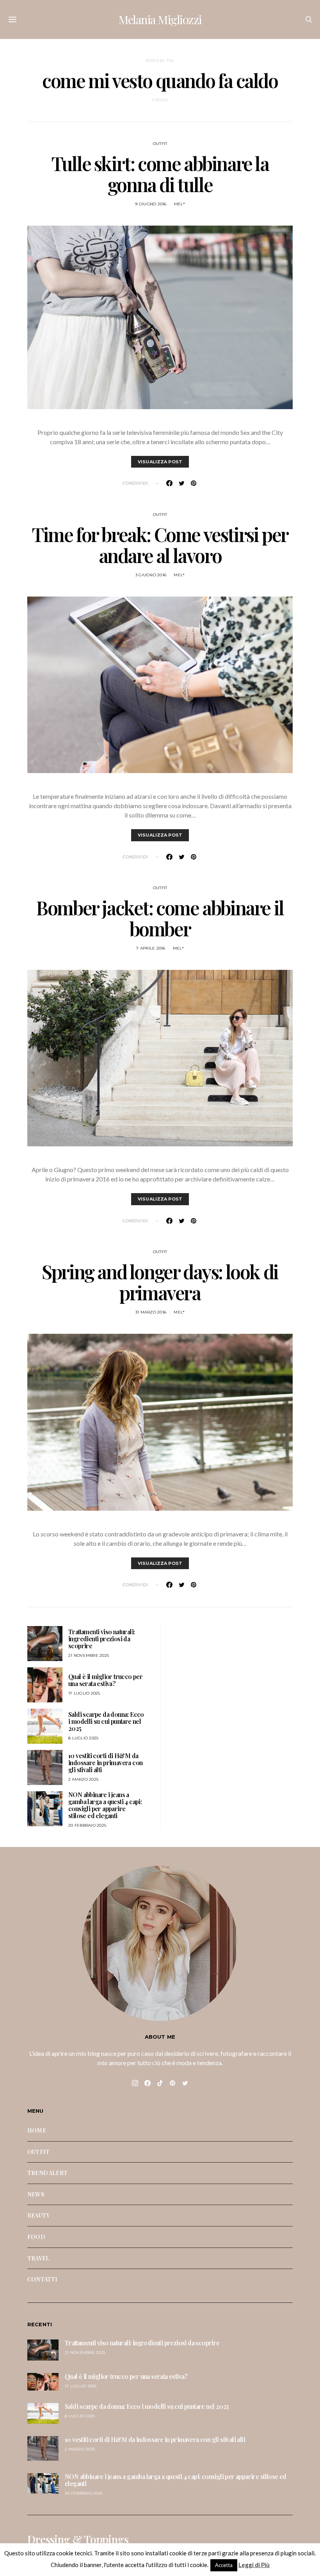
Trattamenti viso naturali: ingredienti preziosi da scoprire (101, 1639)
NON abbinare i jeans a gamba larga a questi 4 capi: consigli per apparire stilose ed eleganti (105, 1805)
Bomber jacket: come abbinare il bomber (160, 918)
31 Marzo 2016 (151, 1312)
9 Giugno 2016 (151, 204)
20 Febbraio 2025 (87, 1825)
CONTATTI (42, 2279)
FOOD (36, 2237)
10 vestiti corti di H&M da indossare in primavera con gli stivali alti (105, 1763)
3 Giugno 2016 (151, 575)
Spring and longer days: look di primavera (160, 1282)
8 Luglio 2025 (83, 1738)
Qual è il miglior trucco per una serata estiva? (105, 1680)
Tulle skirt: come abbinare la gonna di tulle (160, 174)
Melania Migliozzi (160, 19)
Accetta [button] (224, 2565)
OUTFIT (160, 144)
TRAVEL (38, 2258)
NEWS (36, 2194)
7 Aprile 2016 (151, 948)
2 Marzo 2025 (83, 1779)
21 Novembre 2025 (89, 1655)
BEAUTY (38, 2215)
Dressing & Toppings (78, 2539)
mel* (180, 204)
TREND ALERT (47, 2173)
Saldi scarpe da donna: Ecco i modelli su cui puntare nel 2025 (106, 1721)
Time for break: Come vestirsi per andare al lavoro (160, 545)
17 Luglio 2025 (84, 1693)
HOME (37, 2130)
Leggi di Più (254, 2565)
